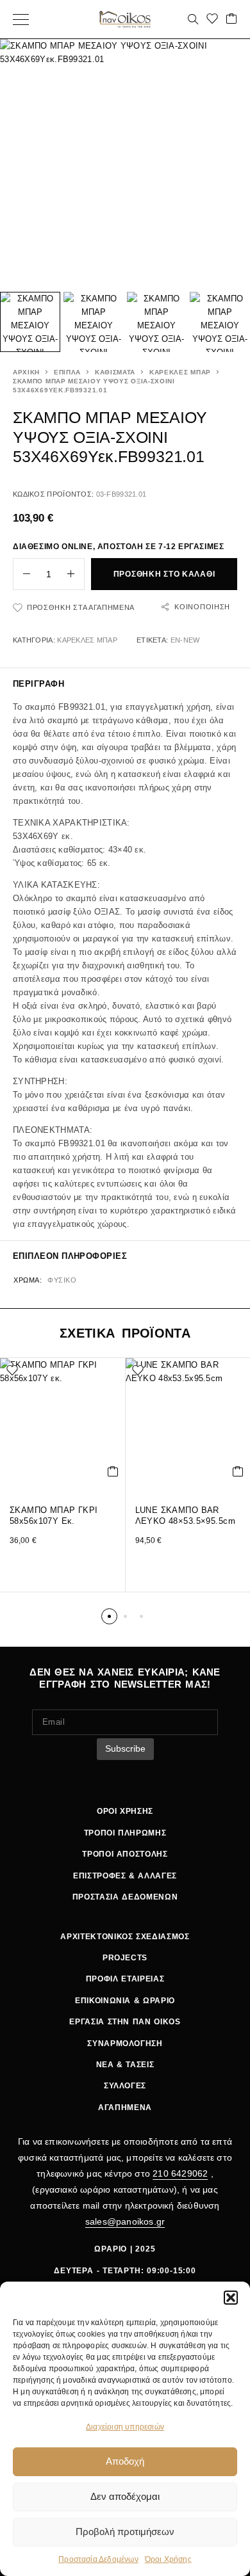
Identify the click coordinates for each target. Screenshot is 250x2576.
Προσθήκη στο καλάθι (164, 574)
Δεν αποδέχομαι (125, 2496)
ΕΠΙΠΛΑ (67, 372)
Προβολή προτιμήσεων (125, 2532)
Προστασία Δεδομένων (98, 2559)
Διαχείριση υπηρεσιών (125, 2427)
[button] (231, 2298)
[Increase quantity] (76, 574)
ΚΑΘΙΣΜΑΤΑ (115, 372)
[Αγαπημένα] (212, 20)
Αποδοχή (125, 2461)
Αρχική (26, 372)
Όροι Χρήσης (168, 2559)
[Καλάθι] (231, 20)
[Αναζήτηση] (193, 19)
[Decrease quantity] (22, 574)
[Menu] (21, 19)
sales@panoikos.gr (125, 2221)
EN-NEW (185, 640)
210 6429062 (180, 2173)
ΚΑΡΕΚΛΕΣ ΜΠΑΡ (180, 372)
